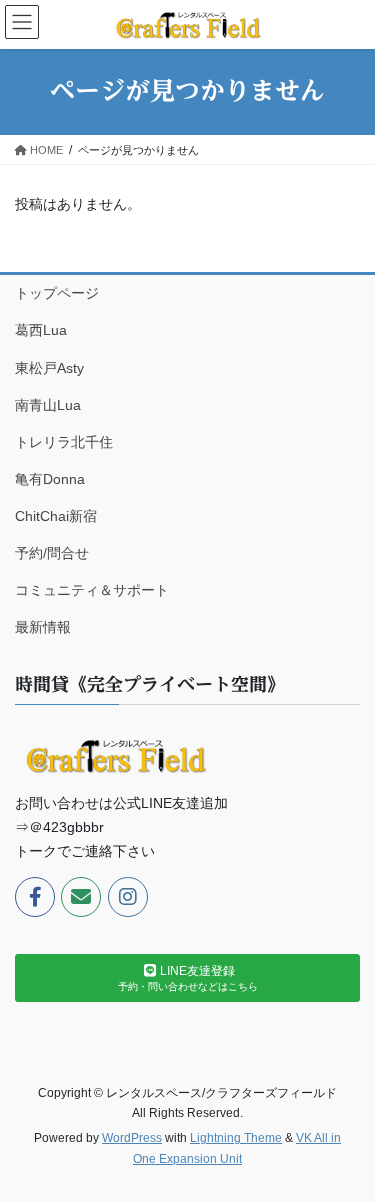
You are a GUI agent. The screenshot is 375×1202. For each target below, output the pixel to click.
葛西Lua (41, 330)
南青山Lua (48, 405)
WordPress (132, 1138)
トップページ (57, 293)
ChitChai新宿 (56, 516)
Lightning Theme (236, 1138)
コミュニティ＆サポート (92, 590)
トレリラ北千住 (64, 442)
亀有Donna (50, 479)
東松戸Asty (49, 368)
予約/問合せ (52, 553)
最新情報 (43, 627)
